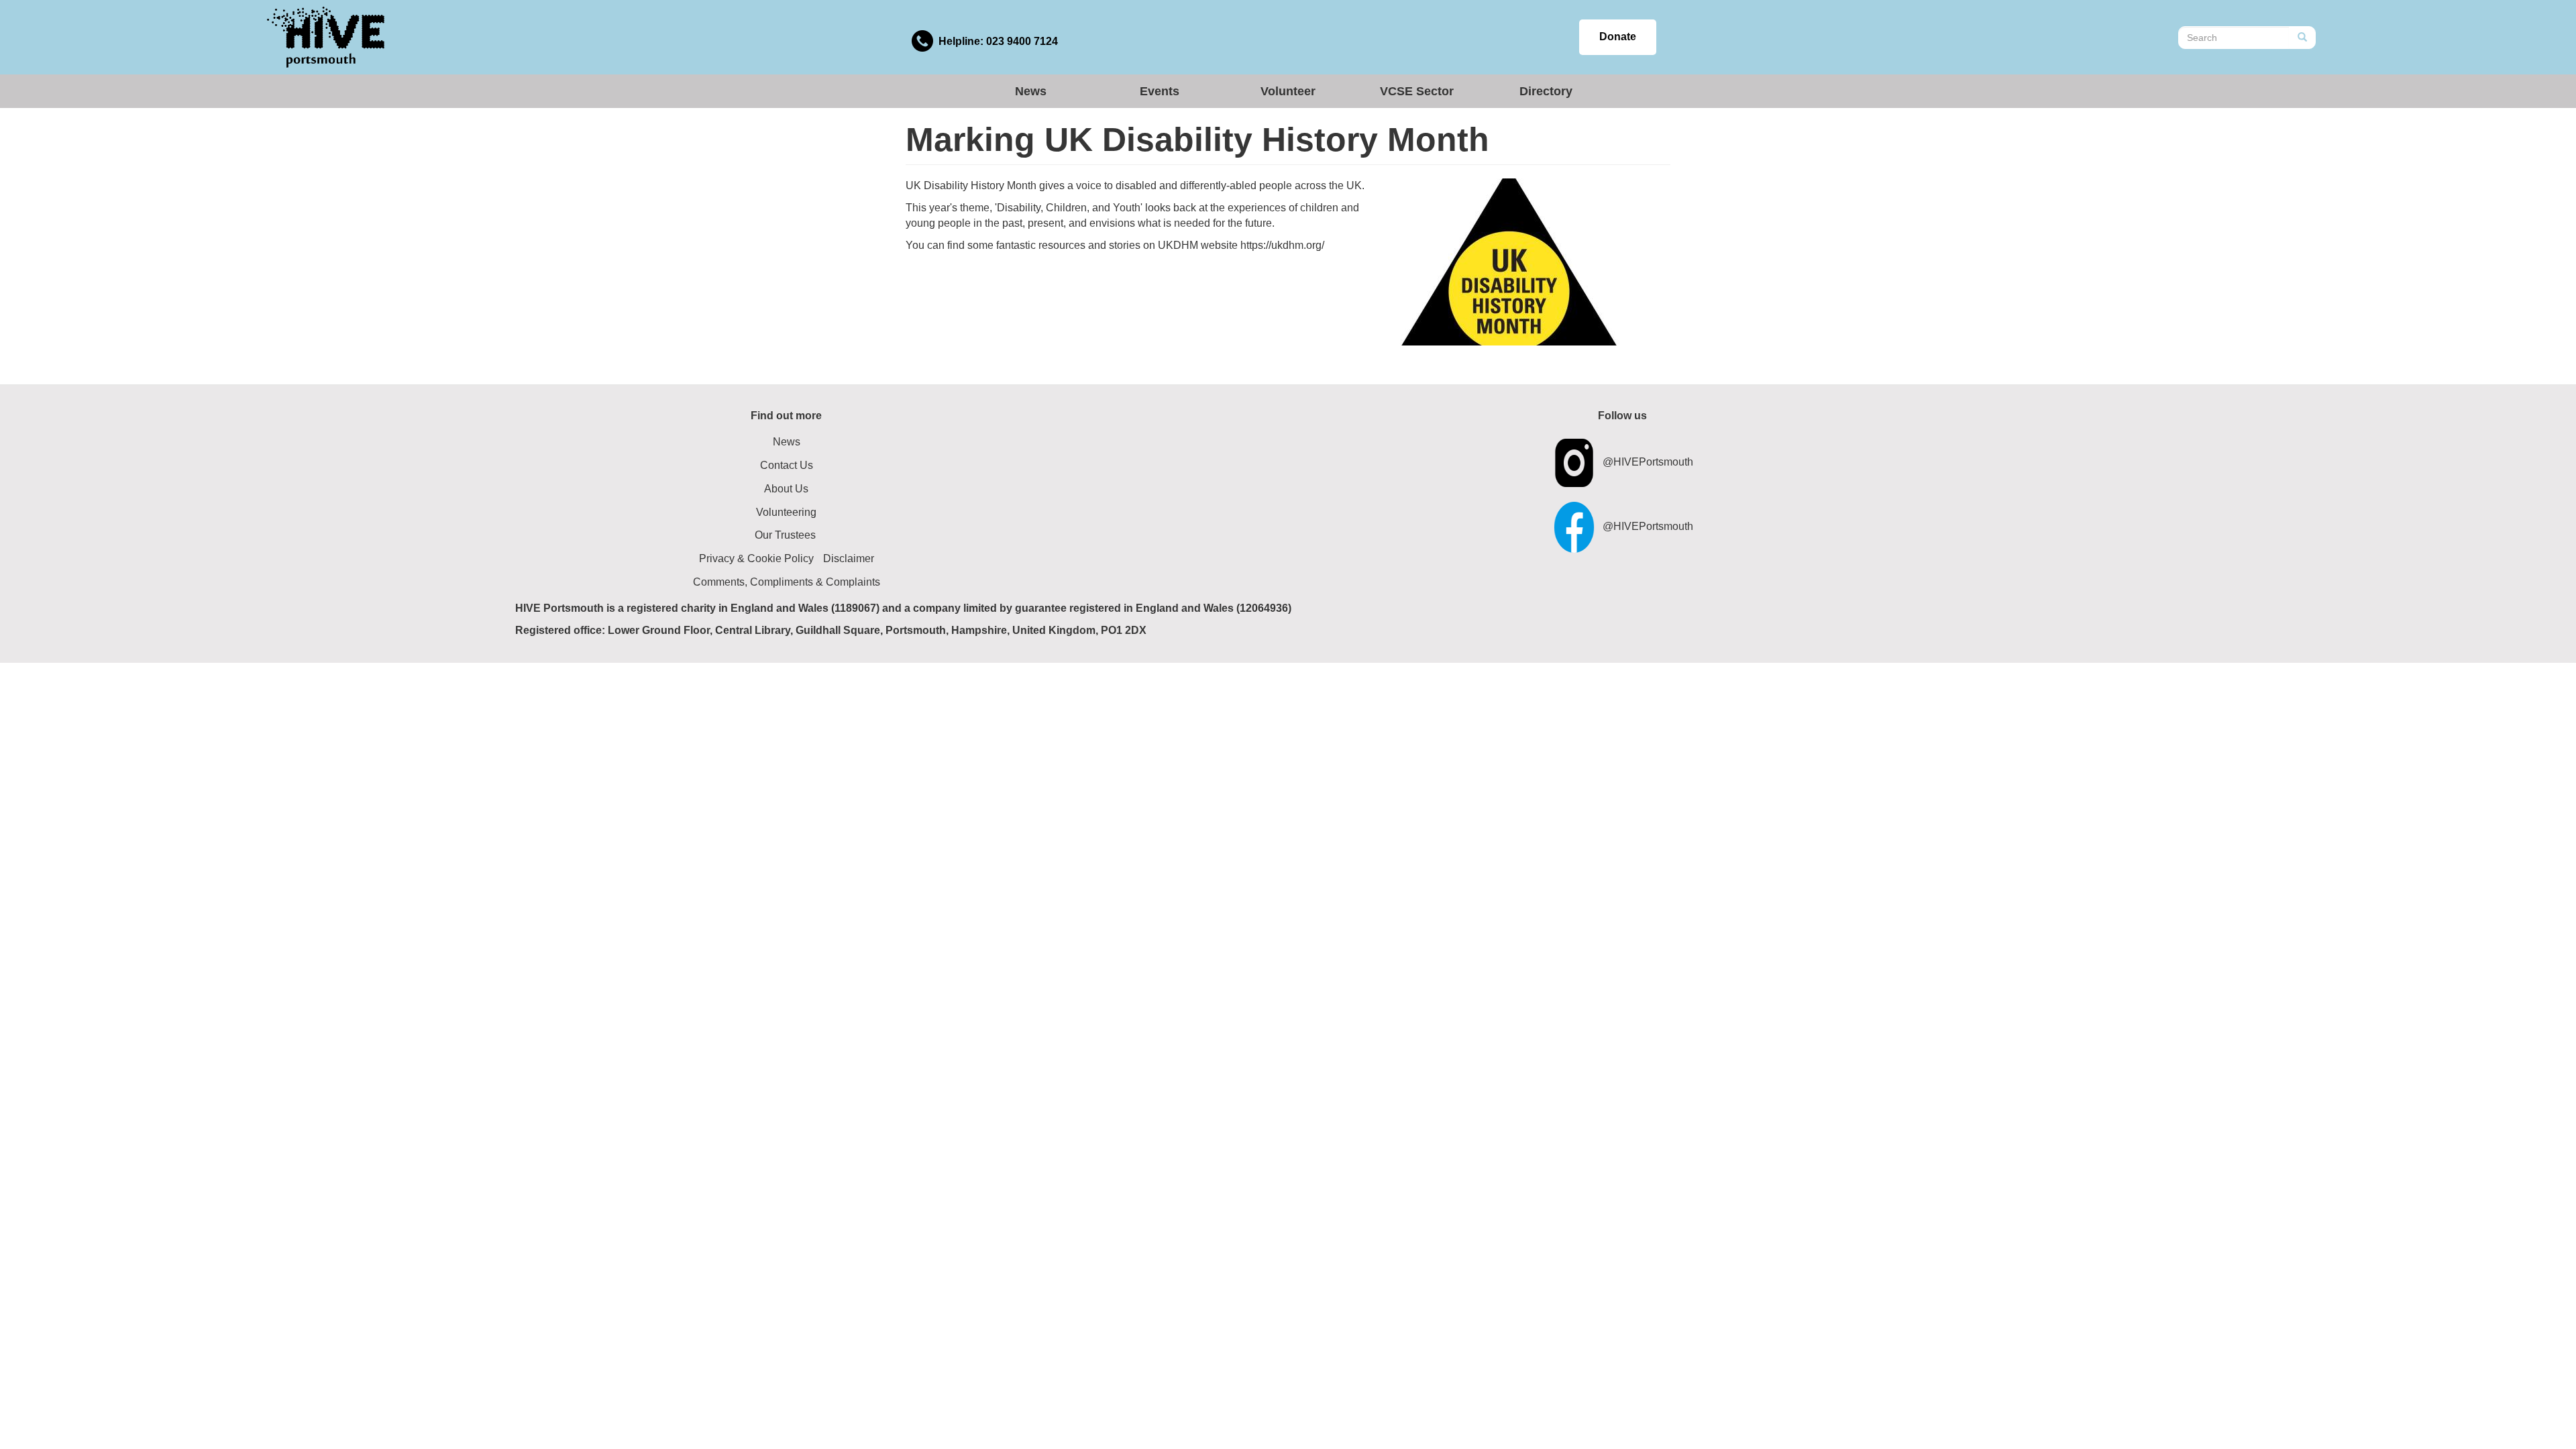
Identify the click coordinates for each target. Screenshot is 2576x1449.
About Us (786, 489)
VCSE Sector (1417, 91)
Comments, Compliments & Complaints (787, 582)
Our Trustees (785, 535)
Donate (1618, 37)
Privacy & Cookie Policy (756, 558)
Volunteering (786, 512)
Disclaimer (849, 558)
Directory (1546, 91)
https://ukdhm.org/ (1282, 245)
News (1031, 91)
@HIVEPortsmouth (1648, 462)
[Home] (326, 37)
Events (1160, 91)
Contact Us (787, 465)
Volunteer (1288, 91)
